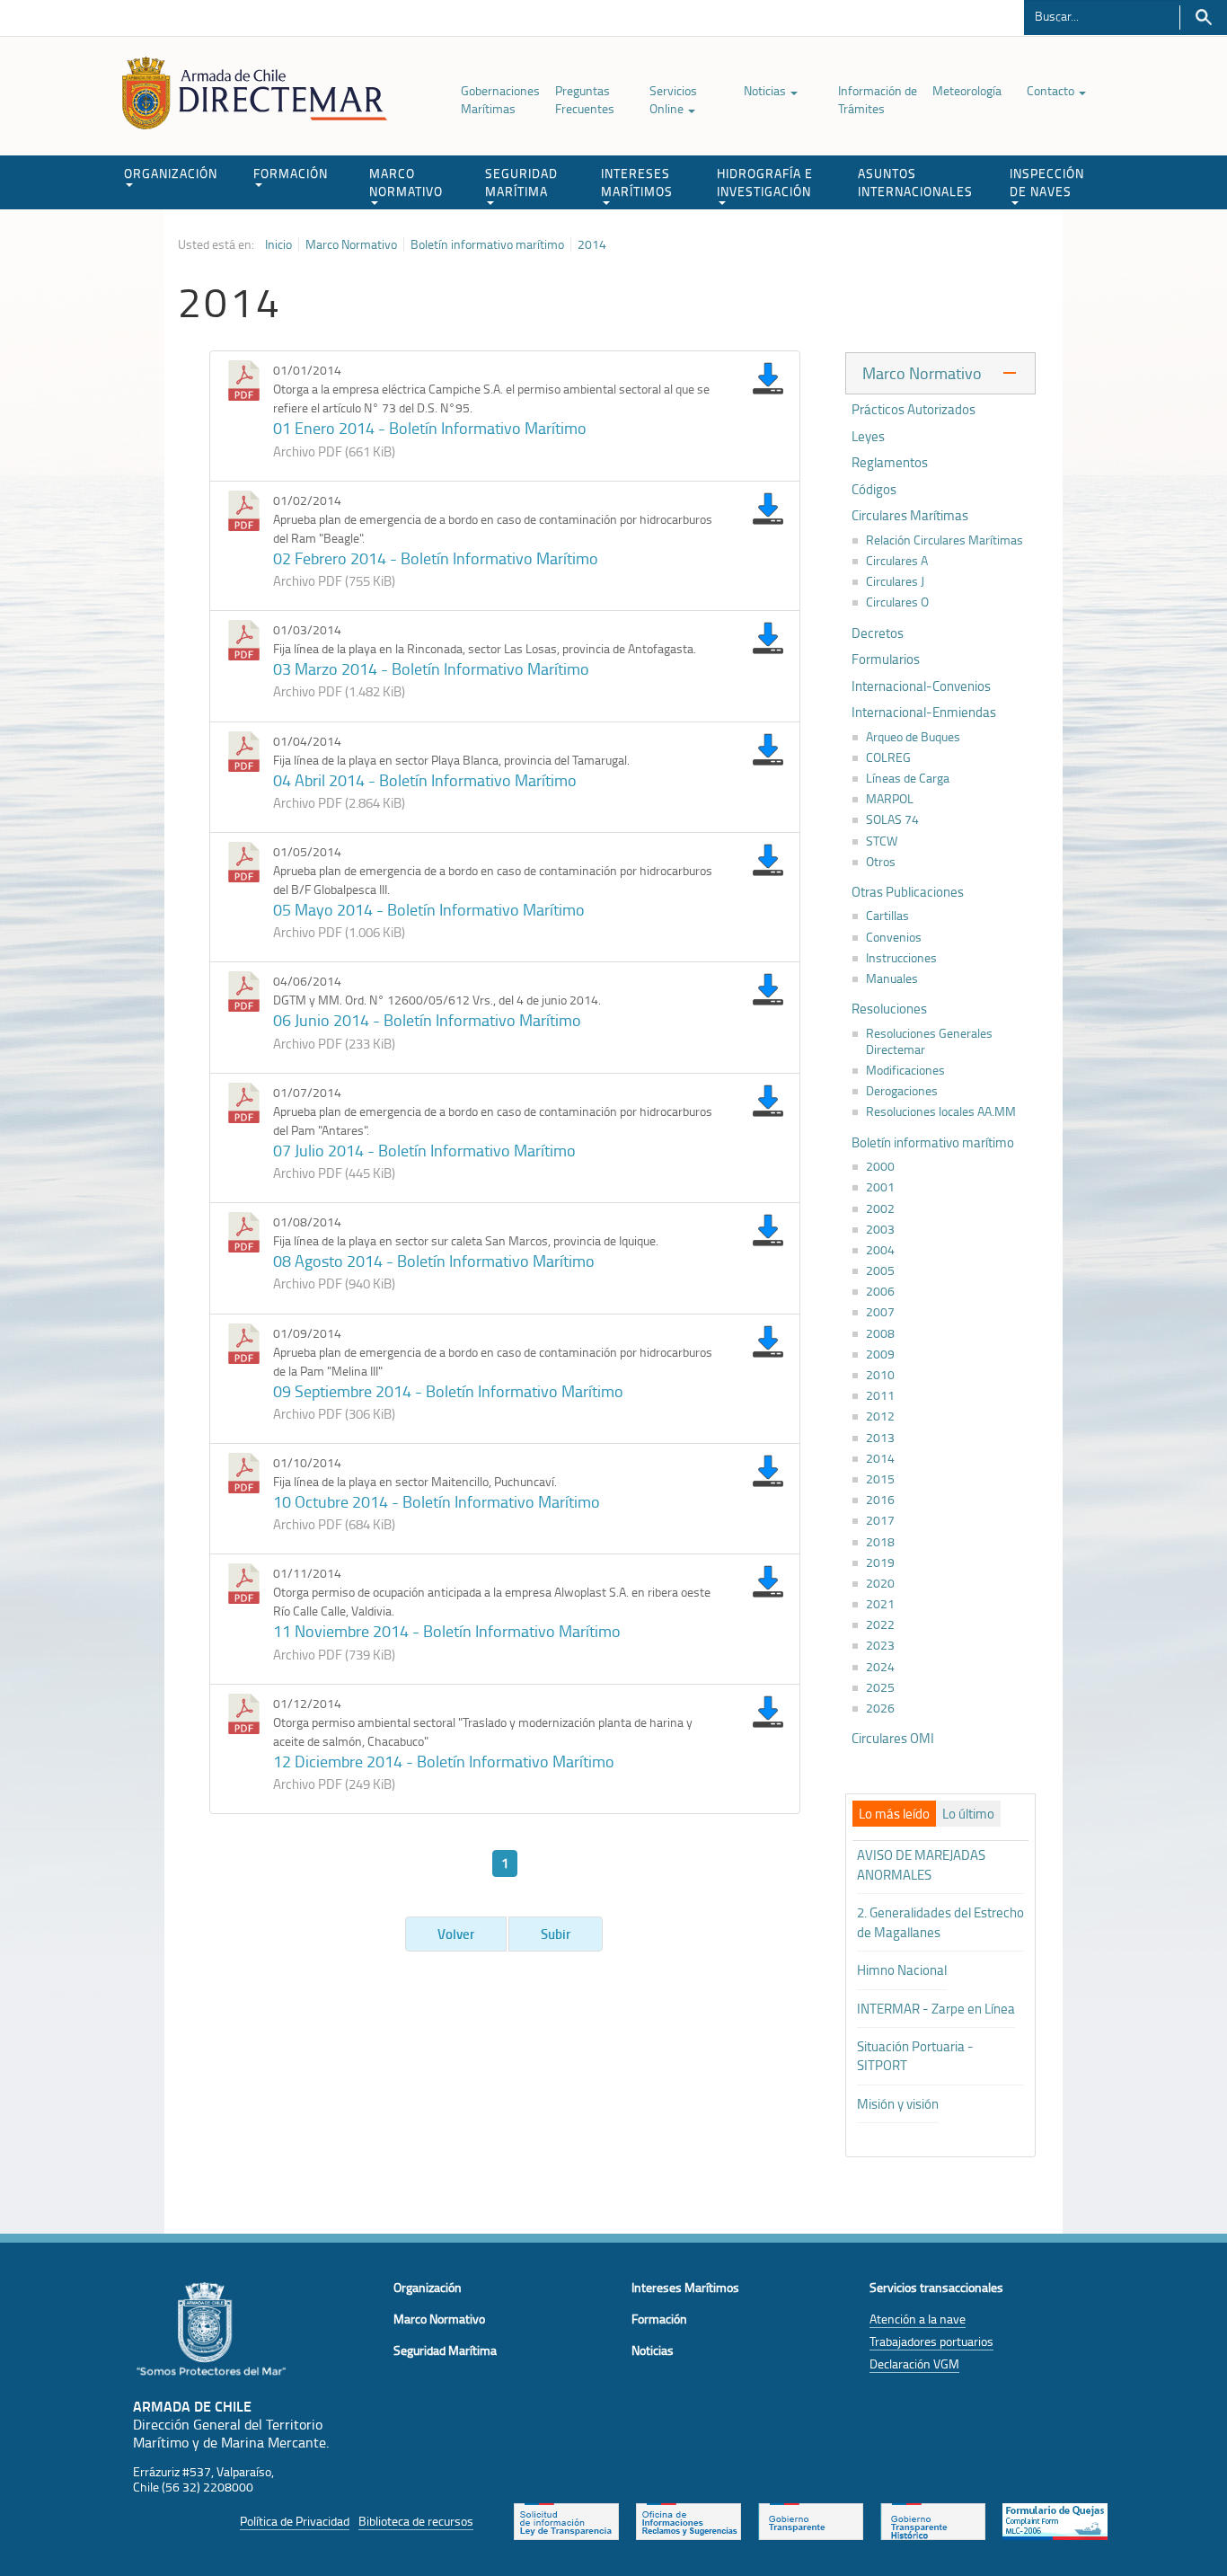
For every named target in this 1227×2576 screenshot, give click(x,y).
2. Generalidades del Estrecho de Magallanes (940, 1922)
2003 (880, 1229)
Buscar (1203, 18)
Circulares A (897, 561)
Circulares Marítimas (910, 516)
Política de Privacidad (295, 2521)
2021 (880, 1604)
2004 (880, 1250)
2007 (880, 1312)
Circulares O (897, 602)
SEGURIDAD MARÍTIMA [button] (521, 182)
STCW (882, 841)
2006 (880, 1291)
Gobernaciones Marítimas (500, 99)
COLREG (888, 757)
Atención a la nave (918, 2319)
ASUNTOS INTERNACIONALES (915, 182)
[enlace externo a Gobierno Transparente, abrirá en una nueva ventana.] (811, 2520)
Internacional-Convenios (921, 686)
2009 (880, 1354)
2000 (880, 1166)
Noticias (766, 90)
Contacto (1052, 90)
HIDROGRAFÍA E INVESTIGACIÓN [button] (765, 182)
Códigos (874, 490)
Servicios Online (673, 99)
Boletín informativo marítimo (487, 244)
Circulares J (895, 581)
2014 (592, 244)
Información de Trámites (878, 99)
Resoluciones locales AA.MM (941, 1111)
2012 (880, 1416)
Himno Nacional (902, 1970)
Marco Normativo (351, 244)
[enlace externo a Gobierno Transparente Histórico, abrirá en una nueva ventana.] (933, 2520)
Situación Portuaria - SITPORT (915, 2056)
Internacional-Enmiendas (924, 713)
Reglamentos (890, 463)
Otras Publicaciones (908, 892)
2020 (880, 1583)
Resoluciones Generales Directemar (929, 1041)
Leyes (868, 437)
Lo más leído (894, 1814)
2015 (880, 1479)
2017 (880, 1520)
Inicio (278, 244)
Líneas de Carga (908, 778)
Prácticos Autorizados (914, 410)
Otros (881, 862)
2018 (880, 1542)
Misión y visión (898, 2104)
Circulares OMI (893, 1739)
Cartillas (887, 916)
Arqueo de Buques (913, 737)
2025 (880, 1687)
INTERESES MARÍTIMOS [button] (637, 182)
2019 (880, 1562)
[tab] (894, 1814)
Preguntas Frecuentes (585, 99)
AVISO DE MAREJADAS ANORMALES (921, 1864)
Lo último (968, 1814)
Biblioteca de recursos (416, 2521)
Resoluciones (889, 1009)
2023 (880, 1645)
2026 (880, 1708)
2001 (880, 1187)
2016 (880, 1500)
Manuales (892, 978)
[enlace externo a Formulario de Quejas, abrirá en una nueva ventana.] (1055, 2520)
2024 (880, 1667)
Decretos (878, 633)
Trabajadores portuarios (931, 2341)
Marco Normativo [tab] (922, 373)
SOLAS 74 (892, 819)
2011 (880, 1395)
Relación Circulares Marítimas (945, 540)
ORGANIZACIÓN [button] (171, 173)
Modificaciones (905, 1070)
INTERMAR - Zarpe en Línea (936, 2009)
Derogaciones (902, 1091)
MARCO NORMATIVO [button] (406, 182)
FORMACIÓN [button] (291, 173)
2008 (880, 1333)
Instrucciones (901, 958)
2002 (880, 1208)
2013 (880, 1438)
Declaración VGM (914, 2364)
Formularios (886, 659)
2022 (880, 1624)
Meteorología (967, 90)
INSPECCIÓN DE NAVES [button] (1047, 182)
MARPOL (890, 799)
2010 (880, 1375)
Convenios (894, 937)
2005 (880, 1270)
